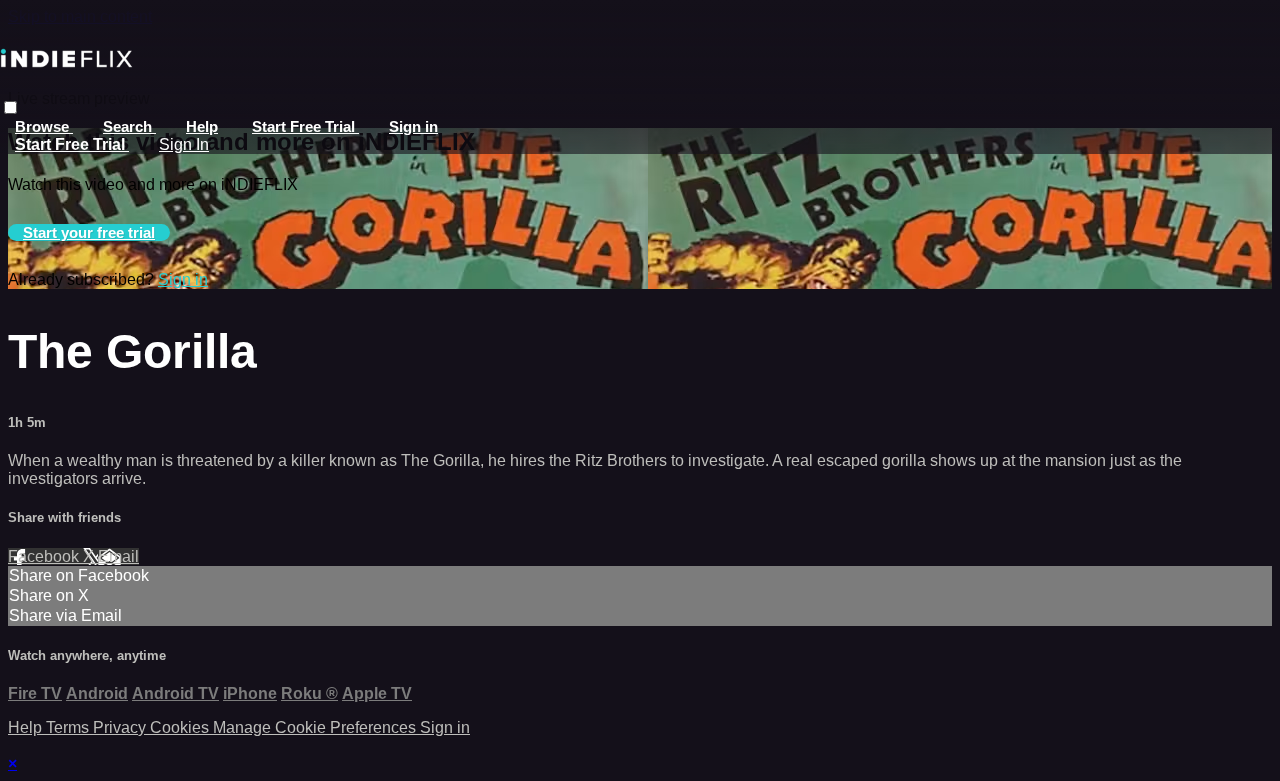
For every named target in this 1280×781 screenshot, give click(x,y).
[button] (10, 107)
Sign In (184, 144)
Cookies (181, 727)
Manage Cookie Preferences (316, 727)
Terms (69, 727)
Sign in (413, 126)
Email (118, 556)
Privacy (121, 727)
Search (129, 126)
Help (202, 126)
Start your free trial (89, 232)
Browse (44, 126)
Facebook (45, 556)
